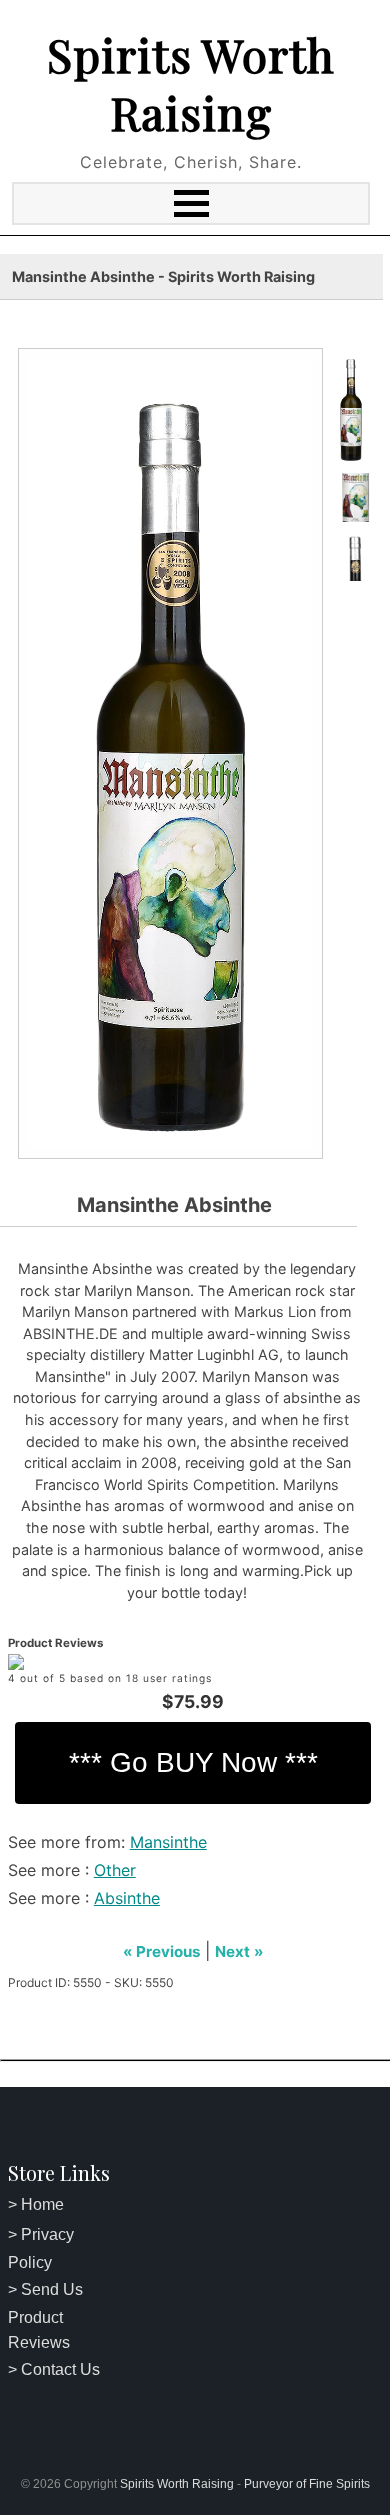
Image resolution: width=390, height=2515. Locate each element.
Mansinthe (168, 1842)
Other (115, 1870)
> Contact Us (54, 2369)
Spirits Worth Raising (191, 83)
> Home (36, 2204)
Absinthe (127, 1898)
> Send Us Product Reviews (45, 2316)
